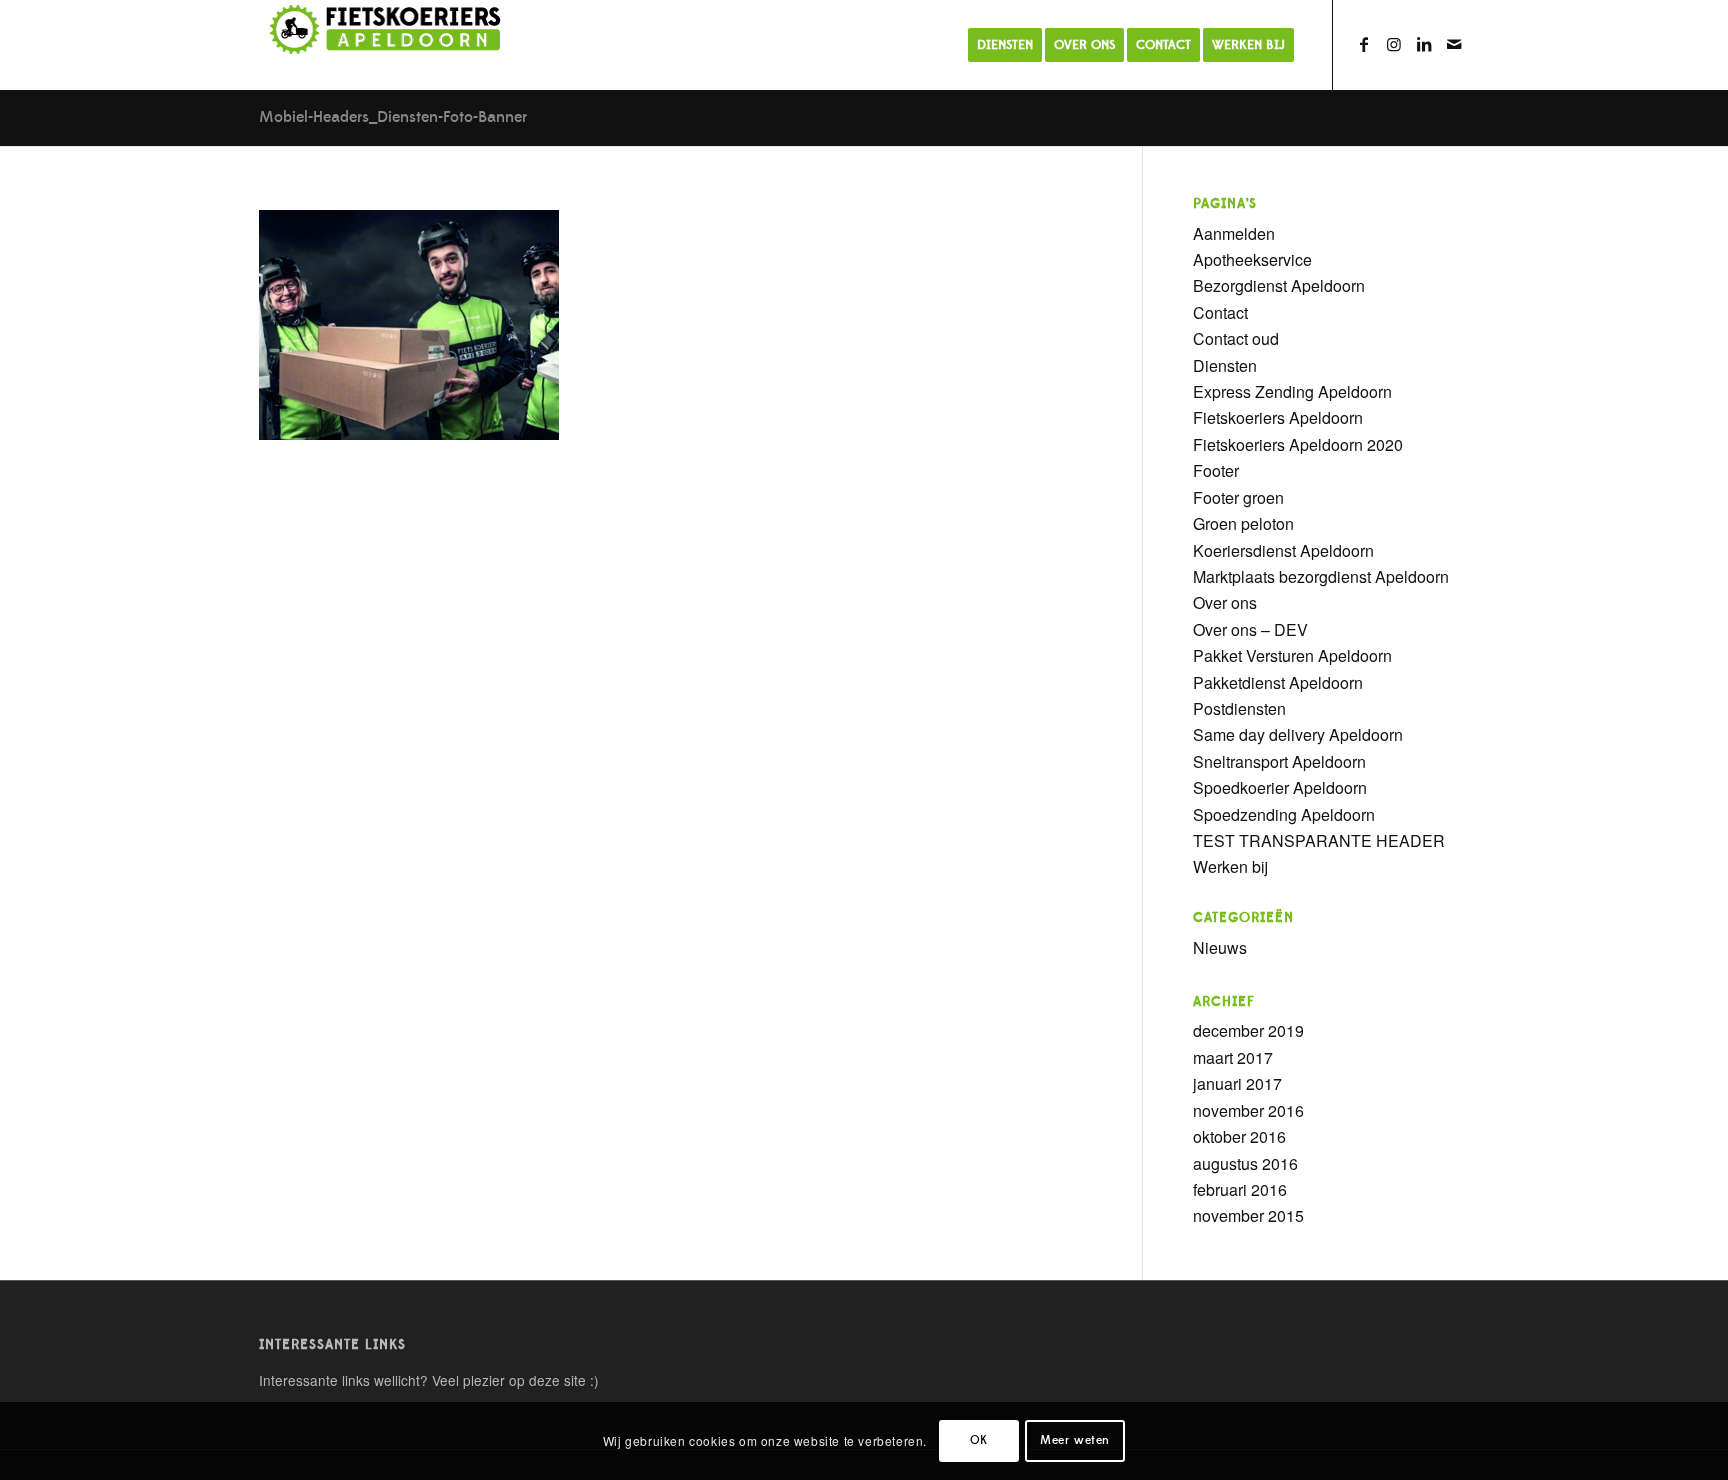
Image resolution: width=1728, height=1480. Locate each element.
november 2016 (1248, 1110)
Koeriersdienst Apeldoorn (1283, 550)
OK (979, 1440)
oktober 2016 (1239, 1136)
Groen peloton (1243, 523)
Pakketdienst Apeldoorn (1278, 682)
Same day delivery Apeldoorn (1298, 734)
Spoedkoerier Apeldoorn (1280, 787)
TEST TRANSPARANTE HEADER (1319, 840)
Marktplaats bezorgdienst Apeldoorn (1321, 576)
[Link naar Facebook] (1364, 44)
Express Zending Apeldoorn (1292, 391)
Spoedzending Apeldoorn (1284, 814)
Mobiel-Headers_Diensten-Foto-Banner (393, 117)
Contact (1220, 312)
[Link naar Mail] (1454, 44)
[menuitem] (1005, 45)
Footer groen (1238, 497)
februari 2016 (1240, 1189)
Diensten (1225, 365)
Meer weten (1075, 1440)
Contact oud (1236, 338)
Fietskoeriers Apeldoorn (1278, 417)
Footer (1216, 470)
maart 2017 (1233, 1057)
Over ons (1225, 602)
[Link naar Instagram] (1394, 44)
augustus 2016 (1245, 1163)
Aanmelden (1234, 233)
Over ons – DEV (1250, 629)
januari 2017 (1237, 1083)
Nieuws (1220, 947)
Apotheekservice (1252, 259)
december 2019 (1248, 1030)
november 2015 (1248, 1215)
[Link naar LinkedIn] (1424, 44)
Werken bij (1230, 866)
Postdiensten (1239, 708)
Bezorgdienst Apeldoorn (1279, 285)
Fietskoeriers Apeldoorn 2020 (1298, 444)
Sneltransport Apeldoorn (1279, 761)
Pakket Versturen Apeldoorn (1292, 655)
